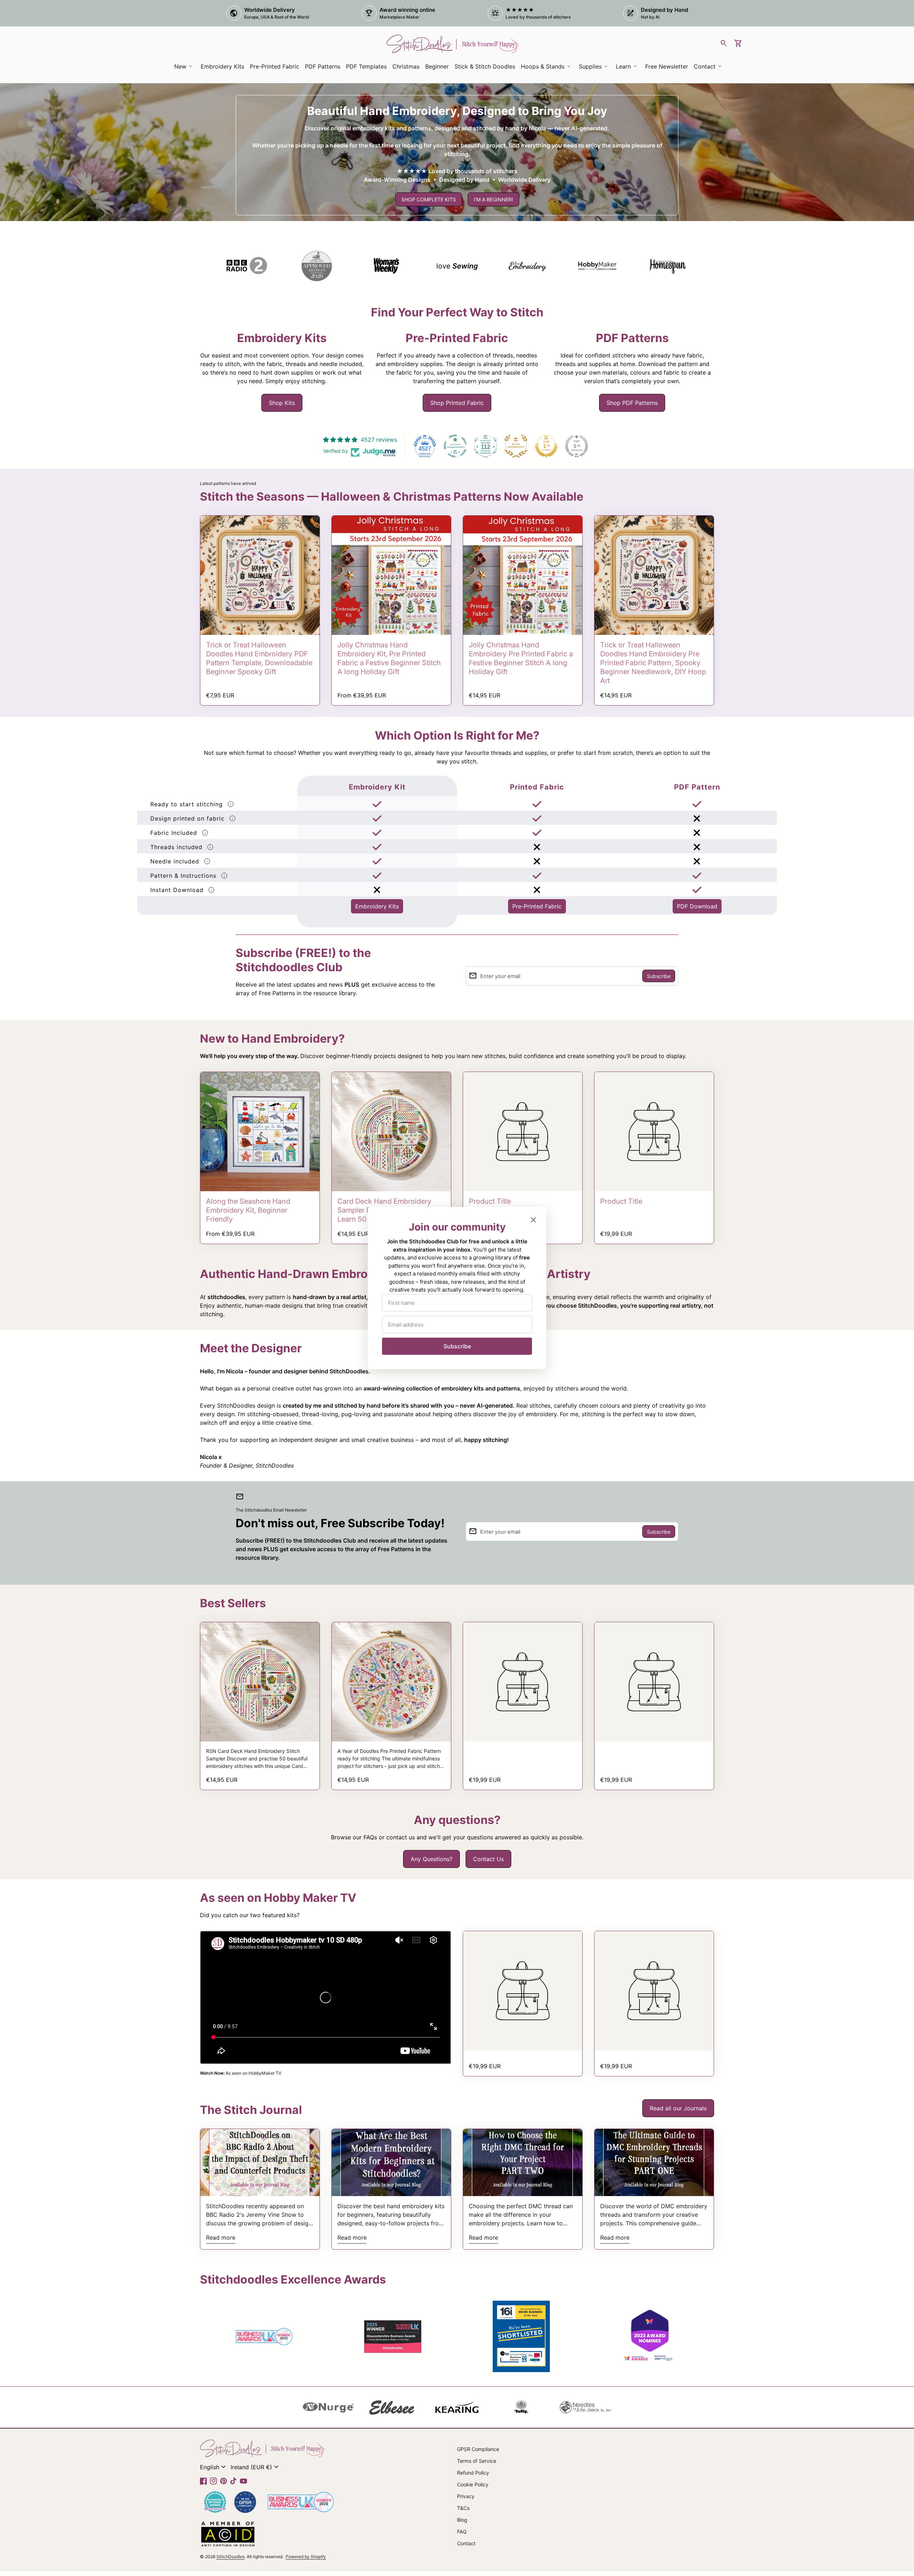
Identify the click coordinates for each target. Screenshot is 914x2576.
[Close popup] (533, 1220)
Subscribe (457, 1346)
